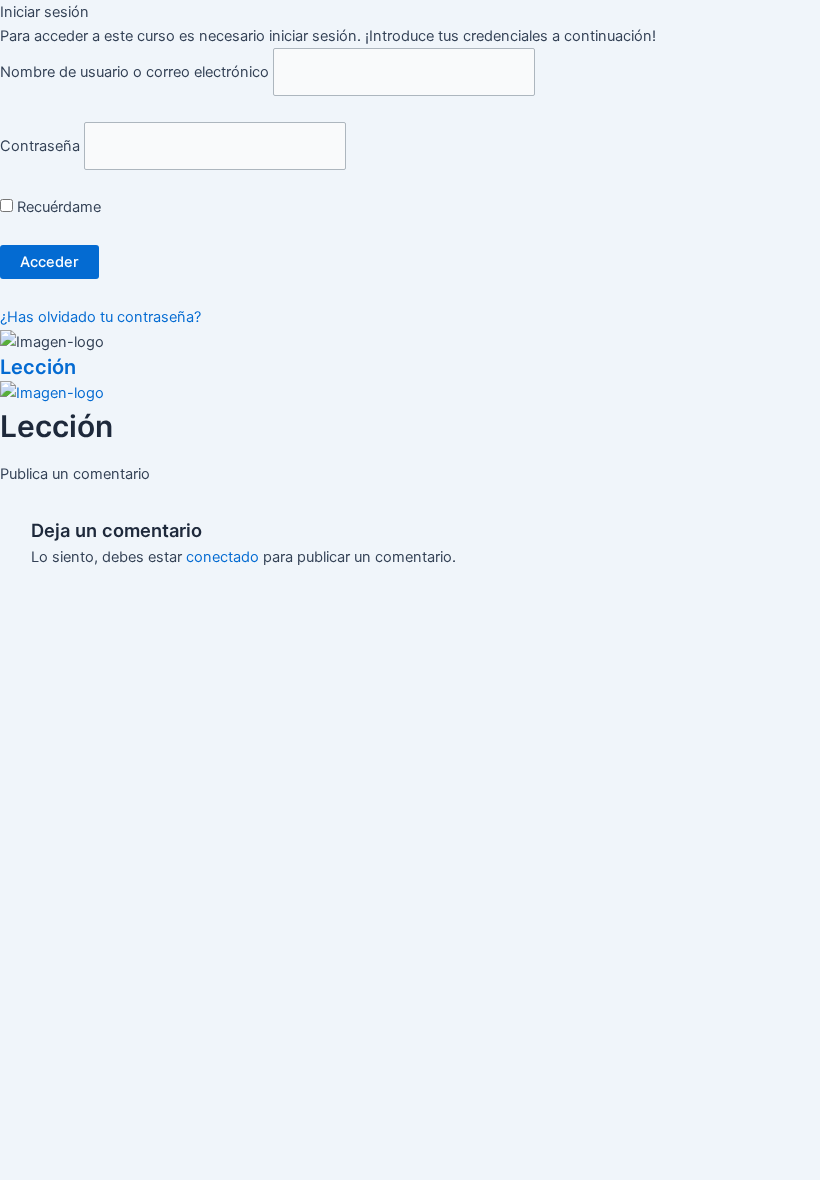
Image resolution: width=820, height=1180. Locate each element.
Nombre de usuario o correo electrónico (134, 72)
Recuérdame (57, 207)
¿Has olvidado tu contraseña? (100, 317)
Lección (38, 367)
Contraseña (40, 146)
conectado (222, 557)
